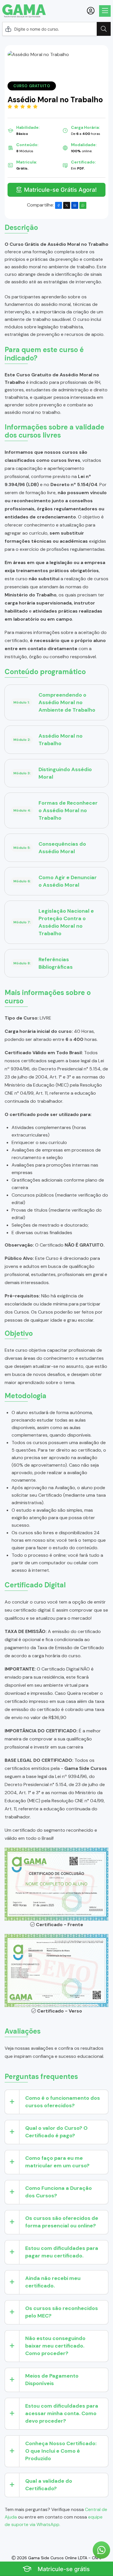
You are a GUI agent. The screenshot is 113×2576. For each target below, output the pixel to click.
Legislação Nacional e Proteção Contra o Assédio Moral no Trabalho (54, 922)
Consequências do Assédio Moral (50, 848)
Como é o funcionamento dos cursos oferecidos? (63, 2102)
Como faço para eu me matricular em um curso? (57, 2162)
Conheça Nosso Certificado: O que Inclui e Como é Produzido (61, 2451)
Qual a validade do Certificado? (49, 2485)
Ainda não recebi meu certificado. (53, 2282)
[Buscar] (104, 29)
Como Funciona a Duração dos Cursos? (59, 2192)
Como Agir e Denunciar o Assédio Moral (55, 881)
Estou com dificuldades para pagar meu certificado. (62, 2252)
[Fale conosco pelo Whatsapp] (101, 2550)
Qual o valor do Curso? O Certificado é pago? (56, 2132)
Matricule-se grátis (63, 2569)
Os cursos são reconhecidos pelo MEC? (62, 2312)
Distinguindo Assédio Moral (53, 773)
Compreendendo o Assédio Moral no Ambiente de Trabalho (54, 702)
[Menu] (105, 11)
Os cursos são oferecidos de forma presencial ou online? (62, 2222)
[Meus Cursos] (91, 11)
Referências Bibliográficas (43, 963)
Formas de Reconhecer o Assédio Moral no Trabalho (55, 810)
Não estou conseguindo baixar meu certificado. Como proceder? (55, 2346)
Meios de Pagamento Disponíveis (52, 2380)
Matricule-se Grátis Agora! (60, 190)
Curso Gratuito (32, 86)
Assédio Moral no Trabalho (48, 740)
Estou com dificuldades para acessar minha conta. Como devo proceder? (62, 2413)
